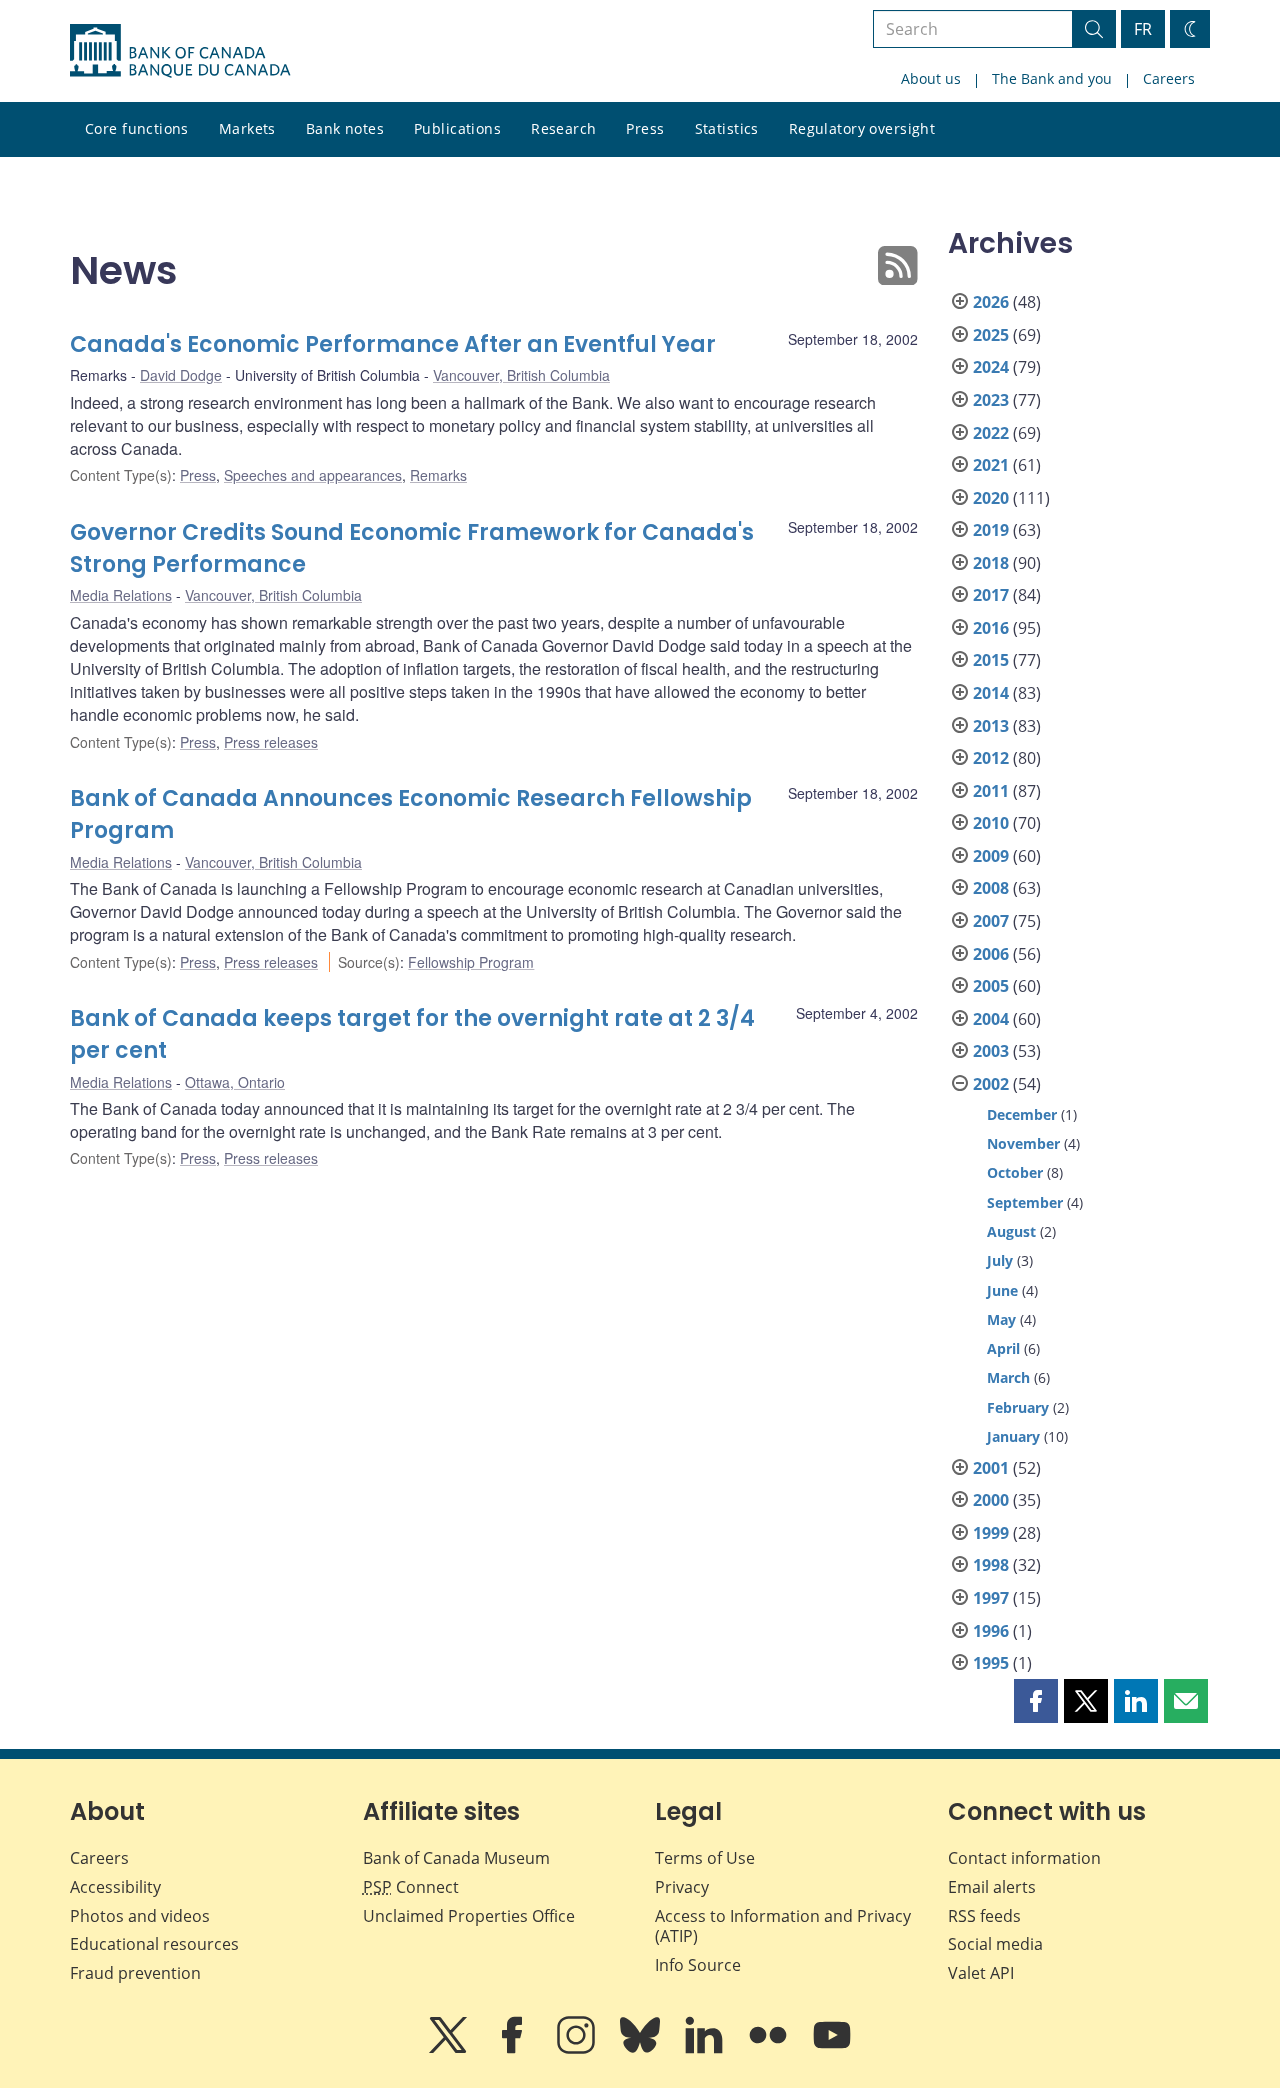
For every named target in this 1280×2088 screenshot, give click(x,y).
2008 (991, 888)
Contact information (1024, 1858)
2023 (991, 400)
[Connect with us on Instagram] (578, 2049)
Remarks (438, 475)
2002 (991, 1084)
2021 (991, 465)
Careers (1169, 78)
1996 (991, 1631)
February (1018, 1407)
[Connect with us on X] (450, 2049)
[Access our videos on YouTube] (832, 2049)
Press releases (271, 742)
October (1015, 1172)
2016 (991, 628)
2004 (991, 1019)
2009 (991, 856)
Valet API (981, 1973)
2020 (991, 498)
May (1001, 1319)
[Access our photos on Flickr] (770, 2049)
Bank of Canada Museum (456, 1858)
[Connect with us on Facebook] (514, 2049)
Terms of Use (705, 1858)
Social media (995, 1944)
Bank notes (345, 128)
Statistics (727, 128)
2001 (991, 1468)
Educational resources (154, 1944)
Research (563, 128)
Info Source (698, 1965)
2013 (991, 726)
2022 (991, 433)
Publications (457, 128)
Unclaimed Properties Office (469, 1916)
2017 (991, 595)
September (1025, 1202)
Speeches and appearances (313, 475)
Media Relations (121, 595)
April (1003, 1348)
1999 (991, 1533)
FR (1143, 29)
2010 (991, 823)
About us (931, 78)
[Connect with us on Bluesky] (642, 2049)
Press (645, 128)
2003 (991, 1051)
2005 (991, 986)
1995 (991, 1663)
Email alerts (992, 1887)
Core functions (137, 128)
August (1011, 1231)
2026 (991, 302)
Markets (247, 128)
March (1008, 1377)
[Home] (180, 51)
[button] (1036, 1701)
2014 (991, 693)
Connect (411, 1887)
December (1022, 1114)
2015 (991, 660)
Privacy (682, 1887)
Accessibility (115, 1887)
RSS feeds (984, 1916)
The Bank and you (1052, 78)
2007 (991, 921)
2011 (991, 791)
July (1000, 1260)
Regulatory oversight (862, 128)
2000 (991, 1500)
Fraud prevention (135, 1973)
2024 (991, 367)
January (1013, 1436)
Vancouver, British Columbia (521, 375)
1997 (991, 1598)
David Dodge (181, 375)
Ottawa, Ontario (235, 1082)
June (1002, 1290)
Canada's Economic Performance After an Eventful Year (393, 344)
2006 (991, 954)
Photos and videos (140, 1916)
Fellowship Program (471, 962)
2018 (991, 563)
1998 (991, 1565)
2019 (991, 530)
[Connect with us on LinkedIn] (706, 2049)
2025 (991, 335)
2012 (991, 758)
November (1023, 1143)
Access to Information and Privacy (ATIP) (783, 1926)
